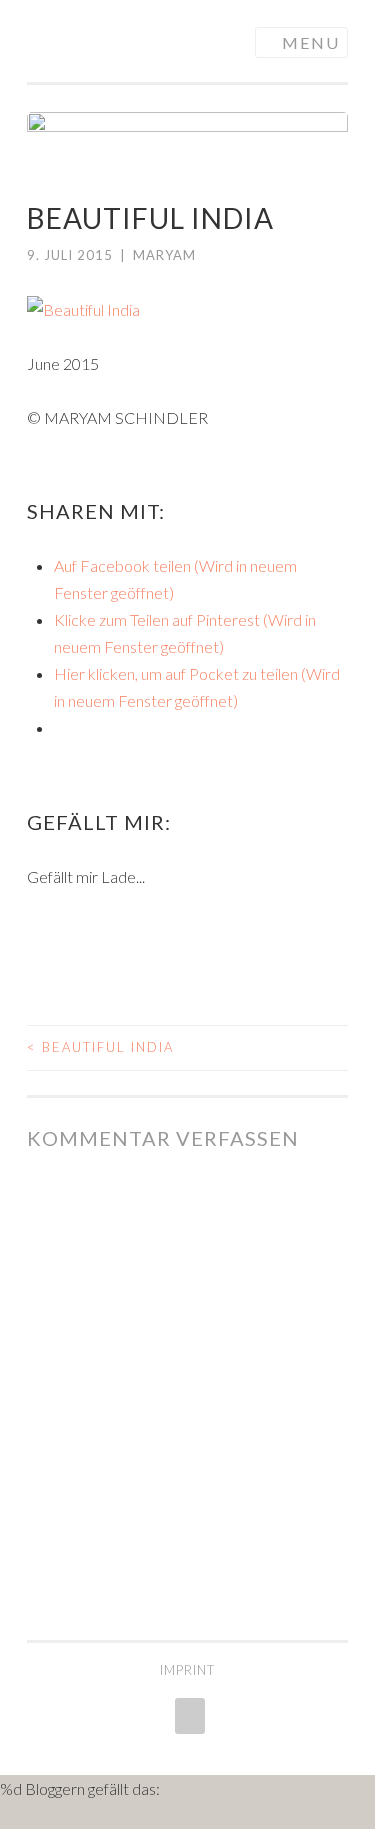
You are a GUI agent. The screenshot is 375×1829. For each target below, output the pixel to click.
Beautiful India (100, 1047)
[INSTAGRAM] (188, 1716)
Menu (311, 42)
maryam (164, 255)
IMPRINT (187, 1670)
